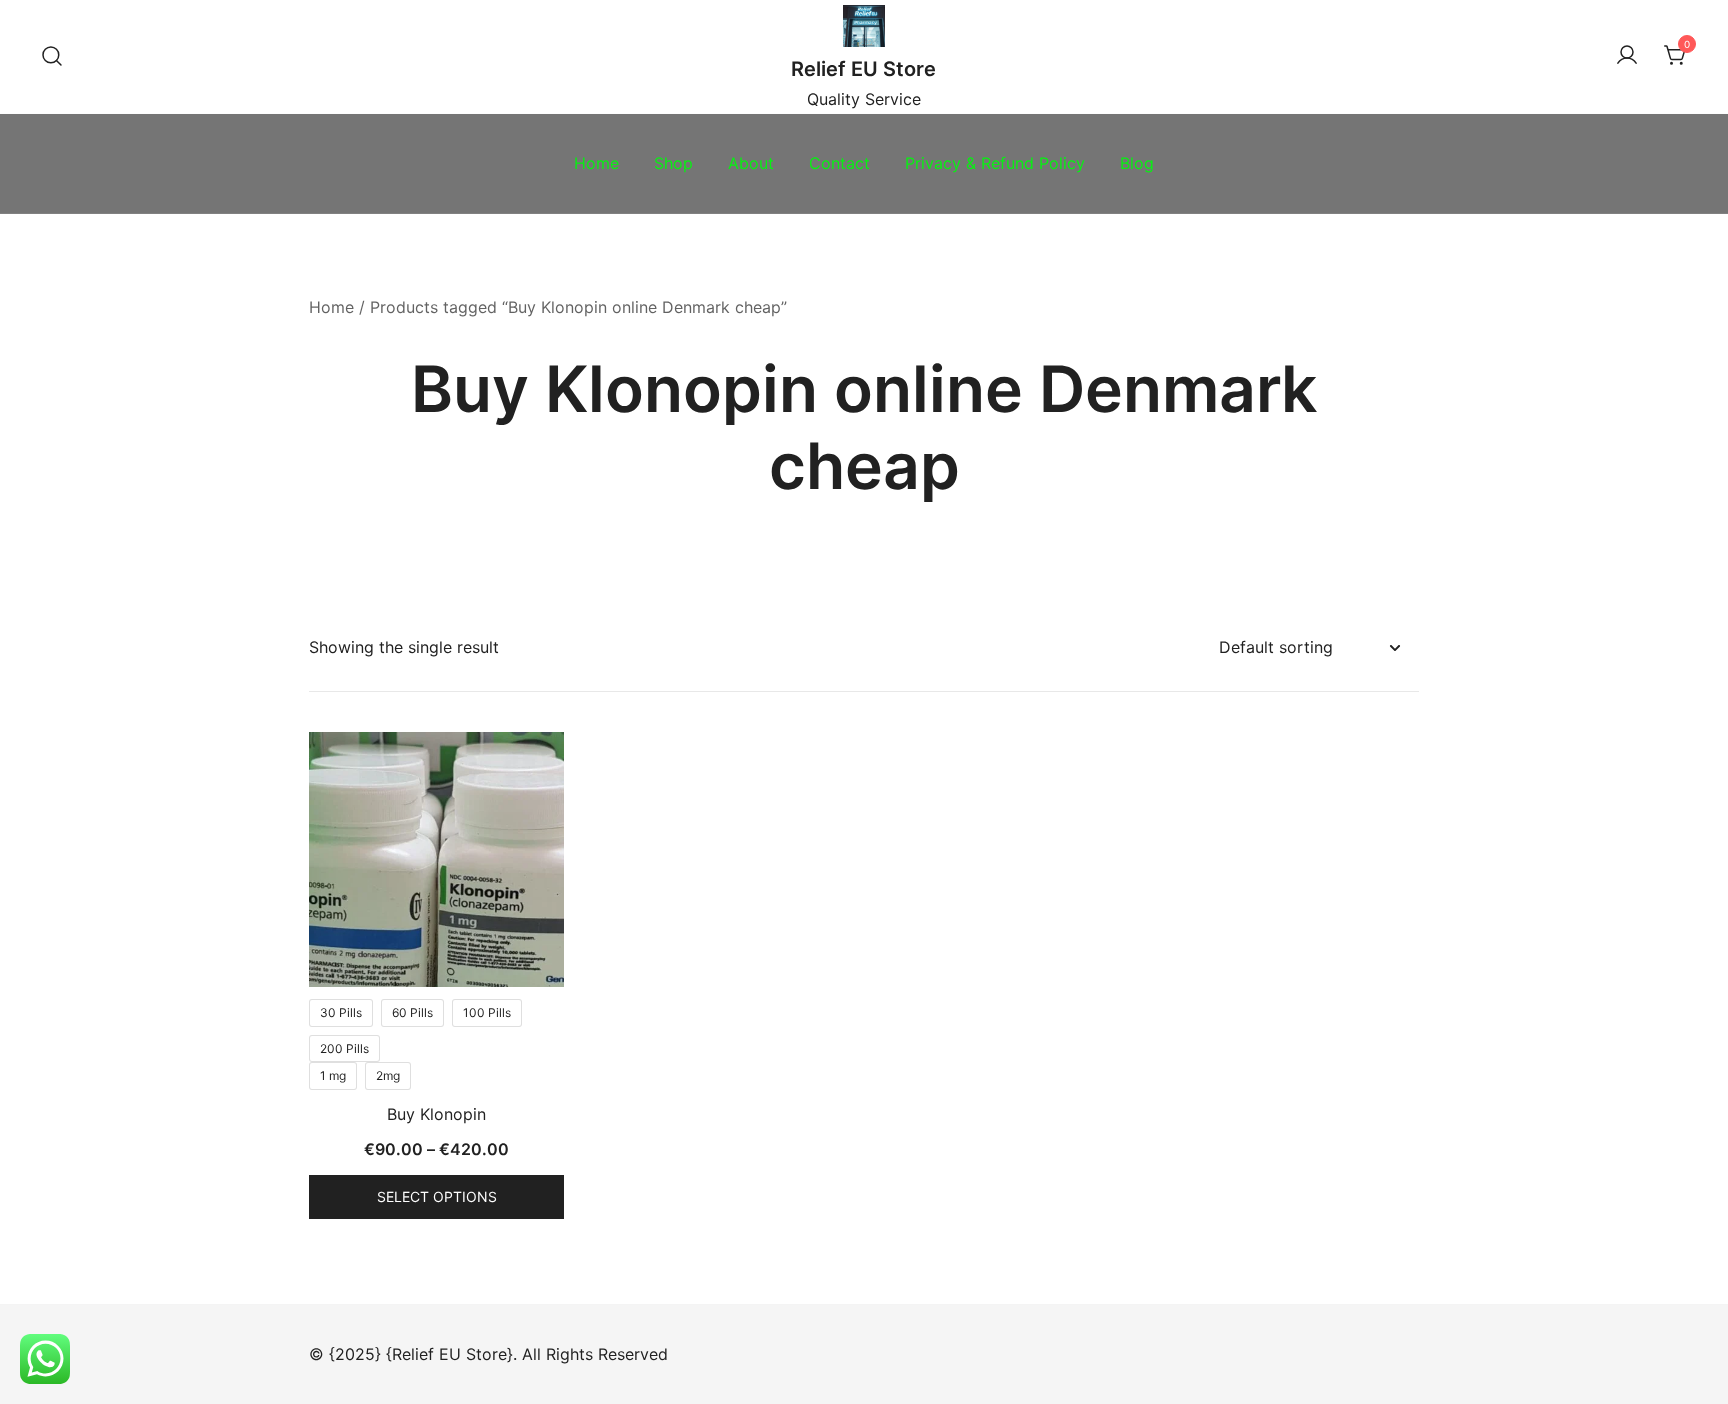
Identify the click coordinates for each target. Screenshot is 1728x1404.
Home (596, 163)
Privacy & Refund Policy (995, 163)
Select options (437, 1196)
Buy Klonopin (436, 1114)
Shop (673, 163)
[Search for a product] (52, 57)
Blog (1137, 163)
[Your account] (1627, 56)
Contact (839, 163)
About (751, 163)
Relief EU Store (863, 69)
